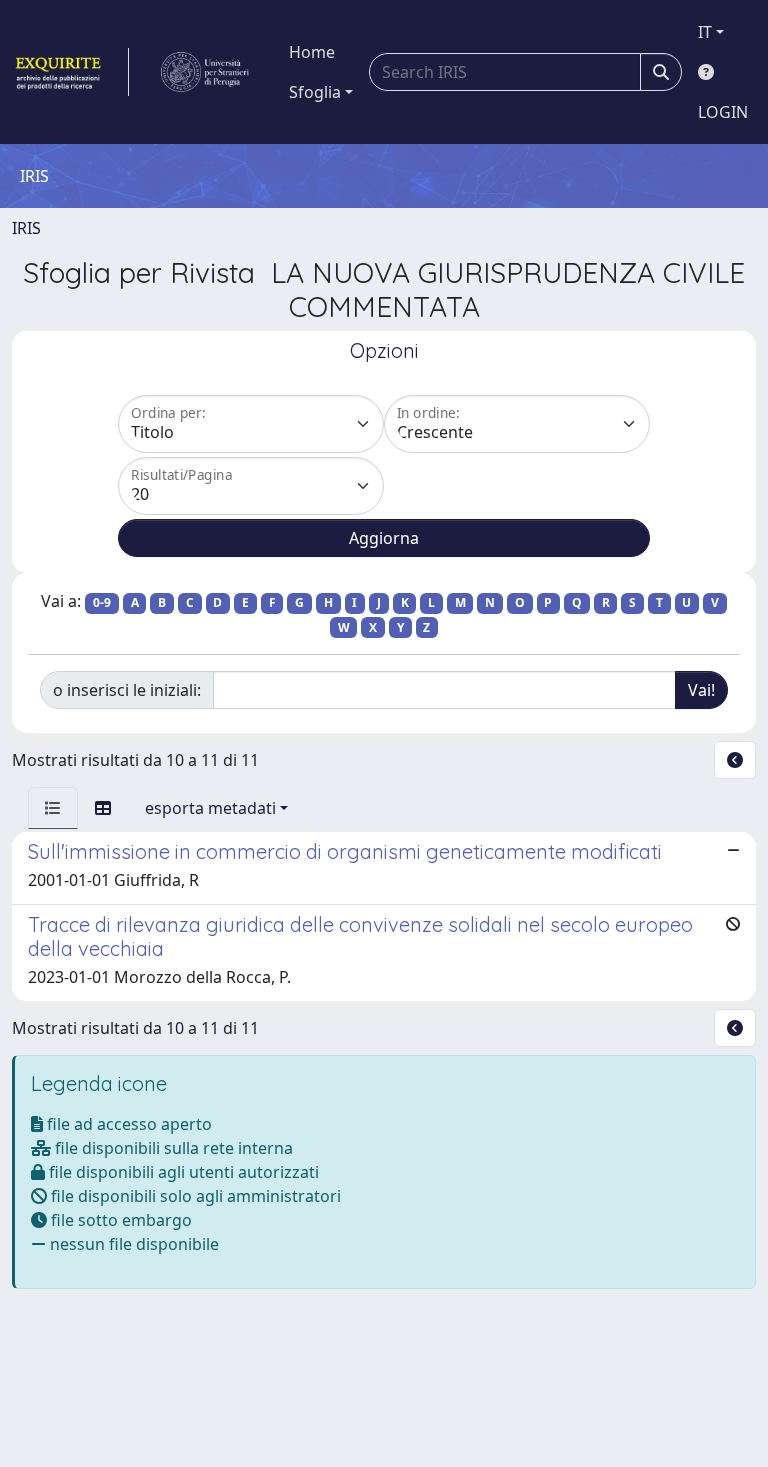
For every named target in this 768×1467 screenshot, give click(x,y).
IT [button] (705, 32)
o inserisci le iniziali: (127, 690)
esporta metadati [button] (210, 808)
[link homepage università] (205, 72)
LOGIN (723, 112)
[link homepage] (70, 72)
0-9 (102, 602)
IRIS (26, 228)
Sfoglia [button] (315, 92)
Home (312, 52)
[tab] (53, 808)
